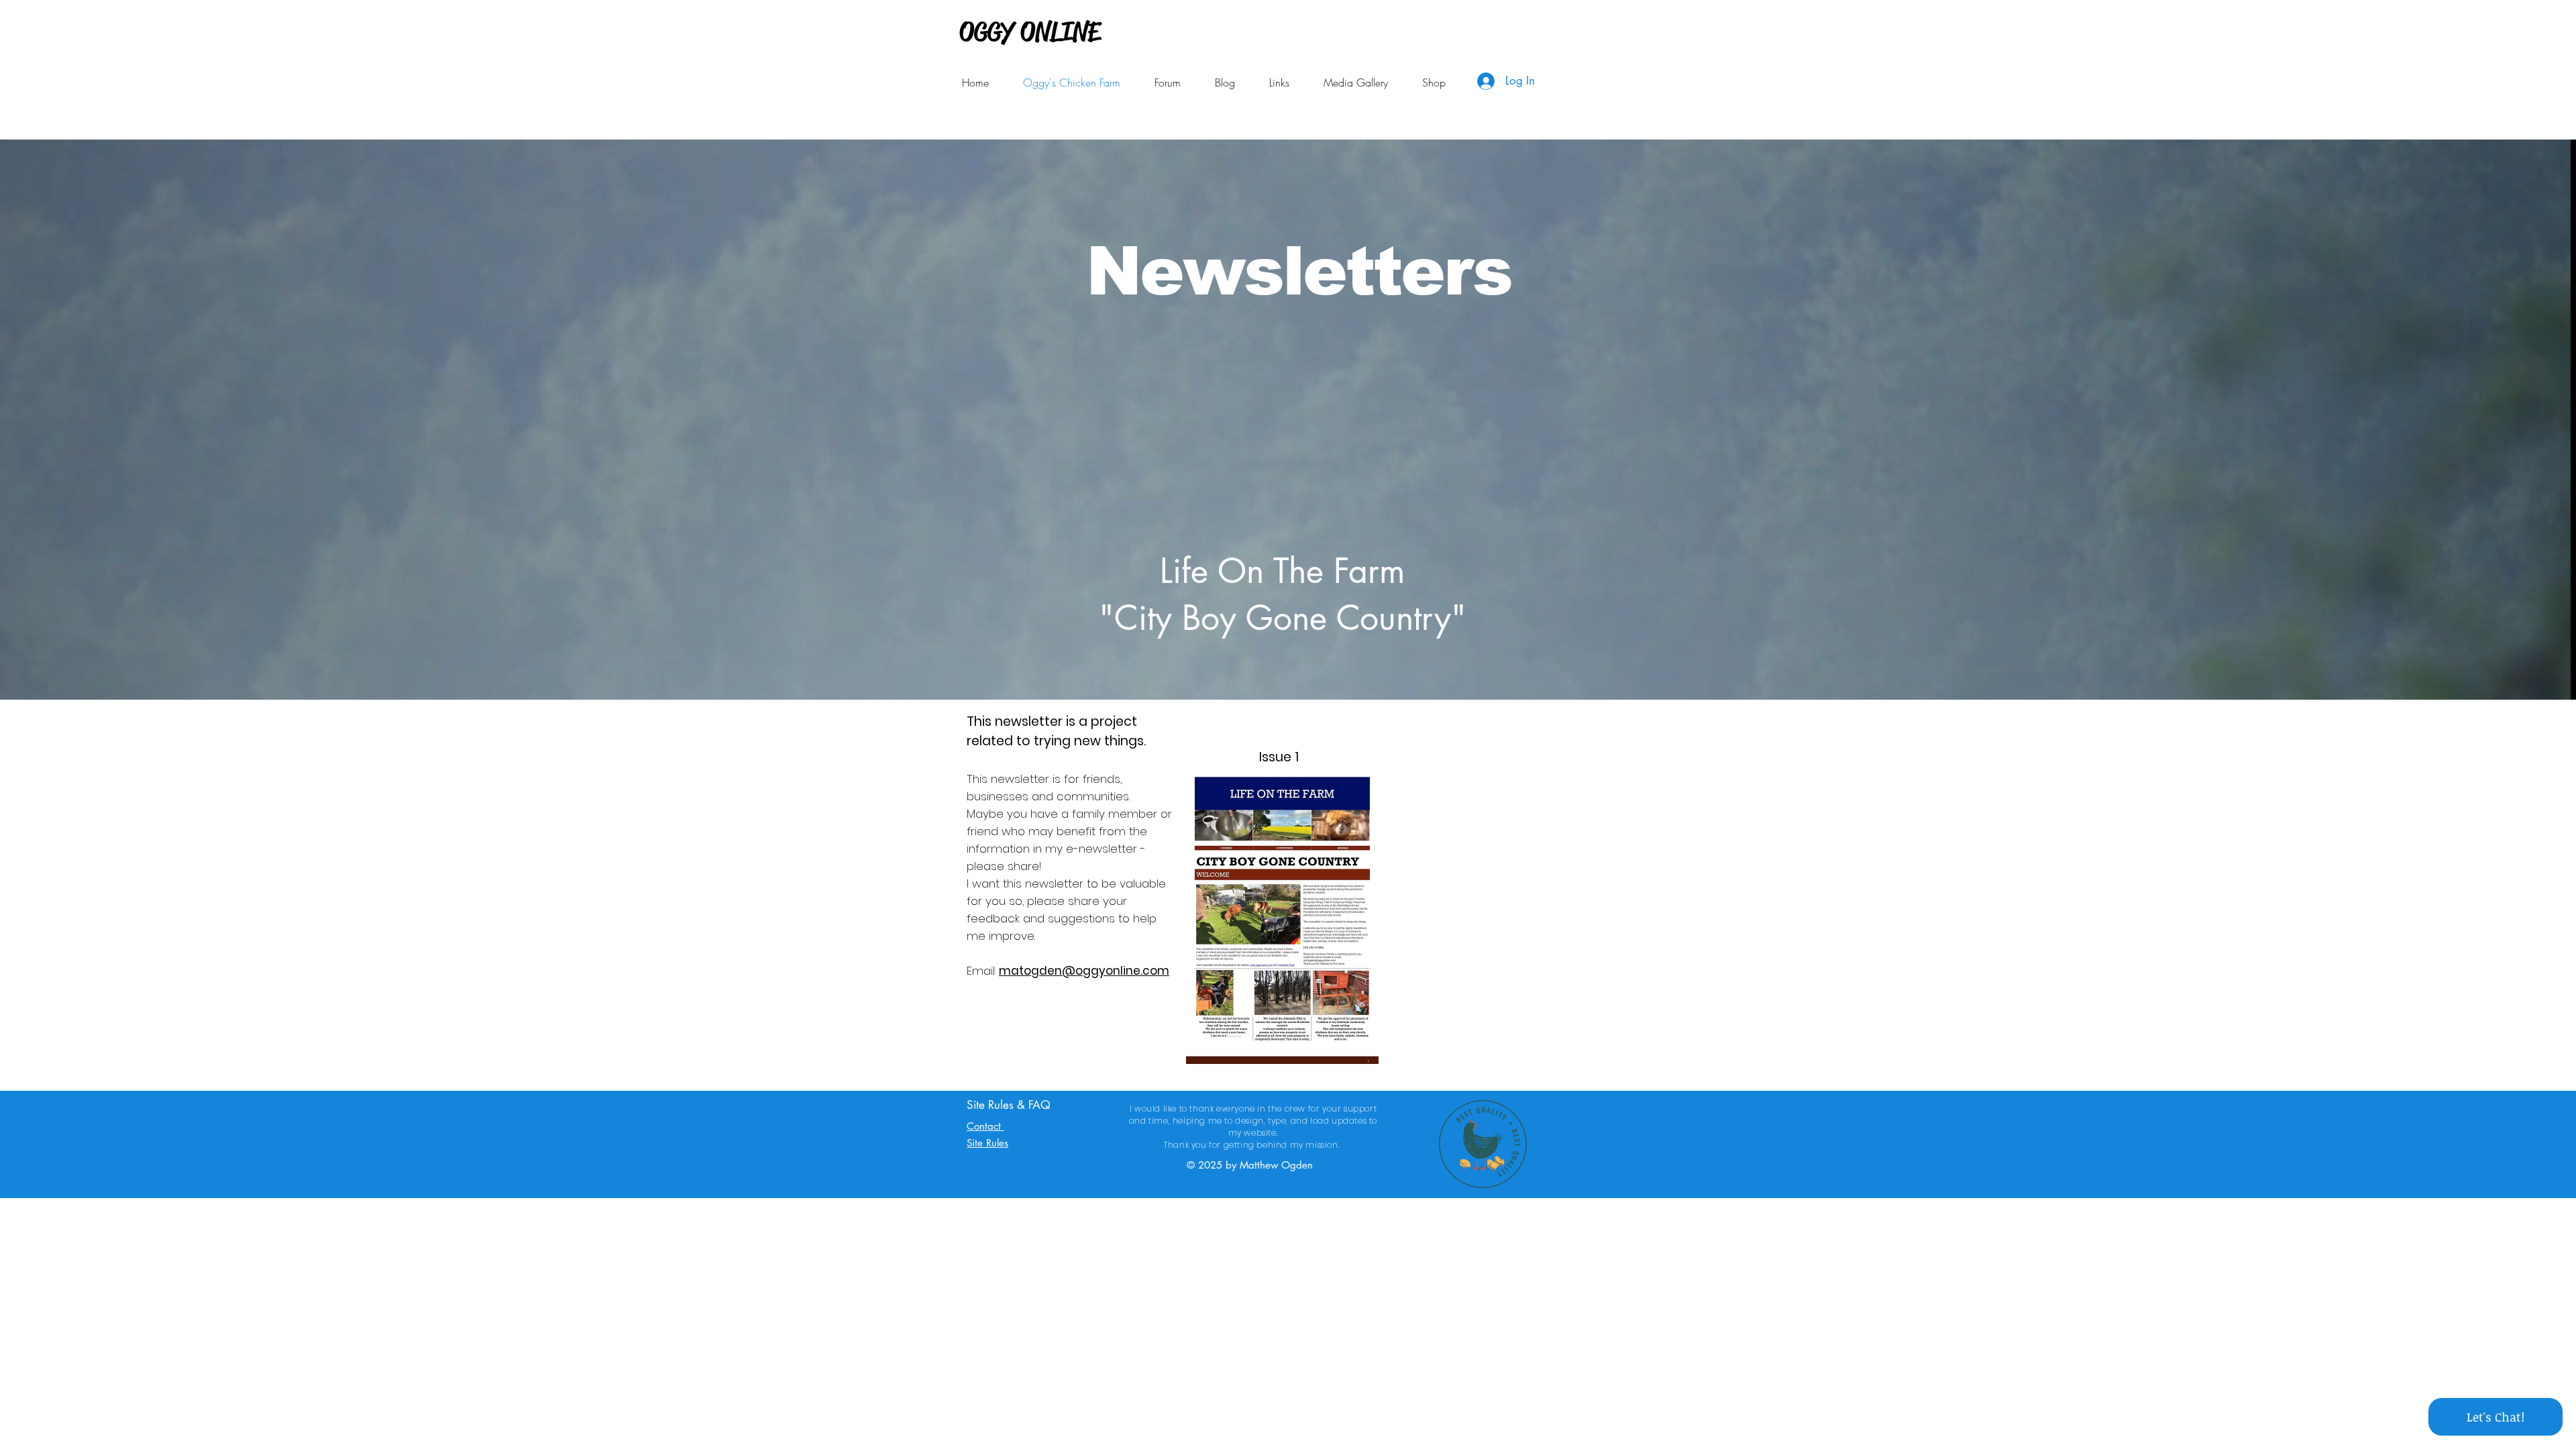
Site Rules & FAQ (1009, 1105)
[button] (1279, 83)
